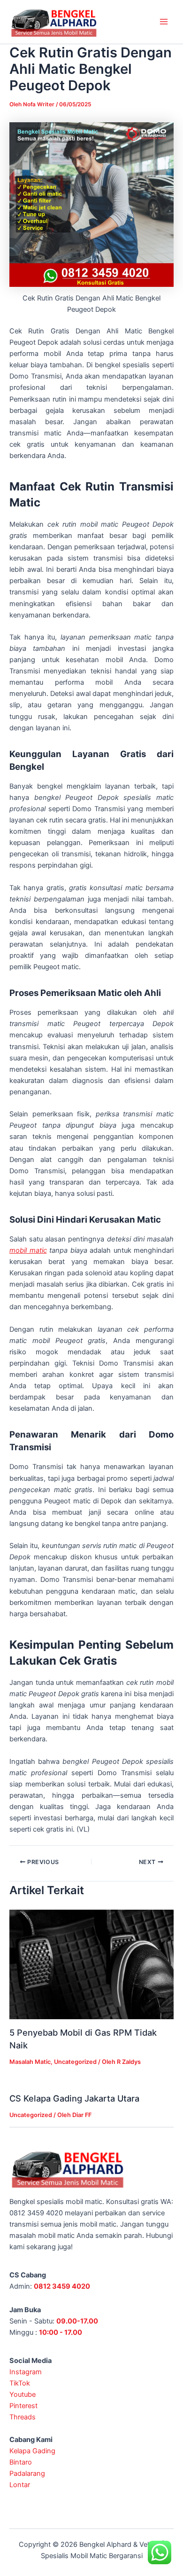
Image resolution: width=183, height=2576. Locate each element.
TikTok (20, 2383)
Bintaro (21, 2462)
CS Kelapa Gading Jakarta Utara (74, 2098)
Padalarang (27, 2473)
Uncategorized (75, 2062)
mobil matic (28, 1250)
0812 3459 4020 (62, 2286)
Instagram (26, 2372)
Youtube (23, 2394)
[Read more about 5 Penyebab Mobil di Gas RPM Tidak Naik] (91, 1964)
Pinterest (23, 2406)
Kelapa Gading (32, 2451)
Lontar (20, 2485)
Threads (23, 2417)
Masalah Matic (30, 2062)
